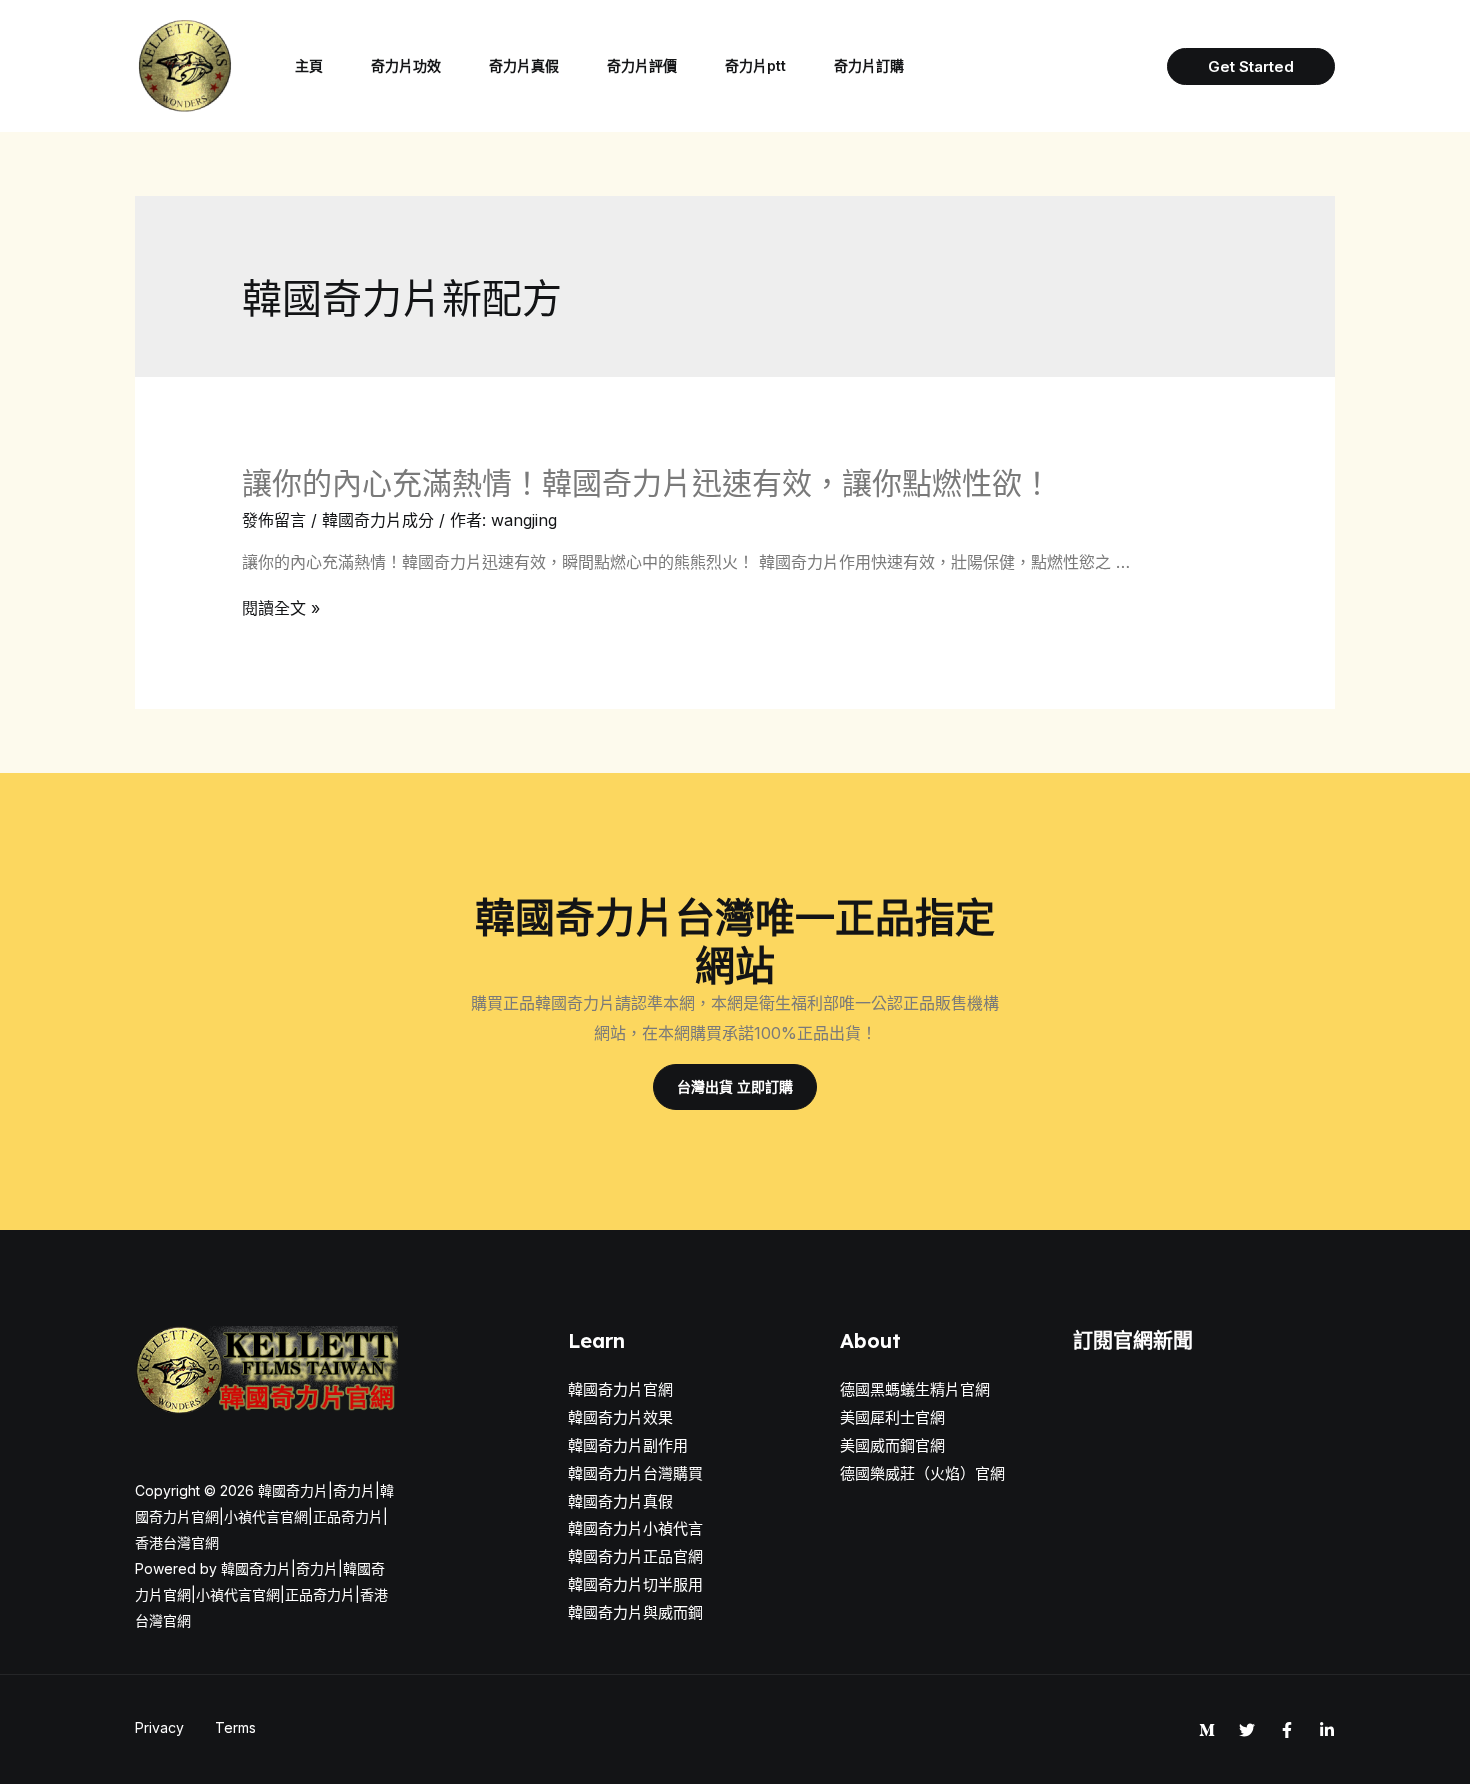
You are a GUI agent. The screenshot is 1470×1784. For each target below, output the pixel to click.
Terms (235, 1727)
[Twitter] (1247, 1730)
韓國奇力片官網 (620, 1389)
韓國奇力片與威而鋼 (635, 1612)
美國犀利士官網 (892, 1417)
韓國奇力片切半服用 (635, 1584)
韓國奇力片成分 (378, 520)
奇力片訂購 (869, 65)
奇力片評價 (642, 65)
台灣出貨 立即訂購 (735, 1086)
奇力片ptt (755, 65)
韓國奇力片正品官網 (635, 1556)
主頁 (309, 65)
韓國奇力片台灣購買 (635, 1473)
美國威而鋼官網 (892, 1445)
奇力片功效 (406, 65)
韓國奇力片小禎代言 (635, 1528)
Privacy (159, 1727)
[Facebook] (1287, 1730)
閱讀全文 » (281, 608)
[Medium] (1207, 1730)
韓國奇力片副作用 (628, 1445)
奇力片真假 (524, 65)
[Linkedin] (1327, 1730)
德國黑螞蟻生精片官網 (915, 1389)
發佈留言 (274, 520)
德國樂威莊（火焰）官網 (922, 1473)
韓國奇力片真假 (620, 1501)
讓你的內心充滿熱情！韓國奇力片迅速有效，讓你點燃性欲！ (647, 483)
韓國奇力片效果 (620, 1417)
